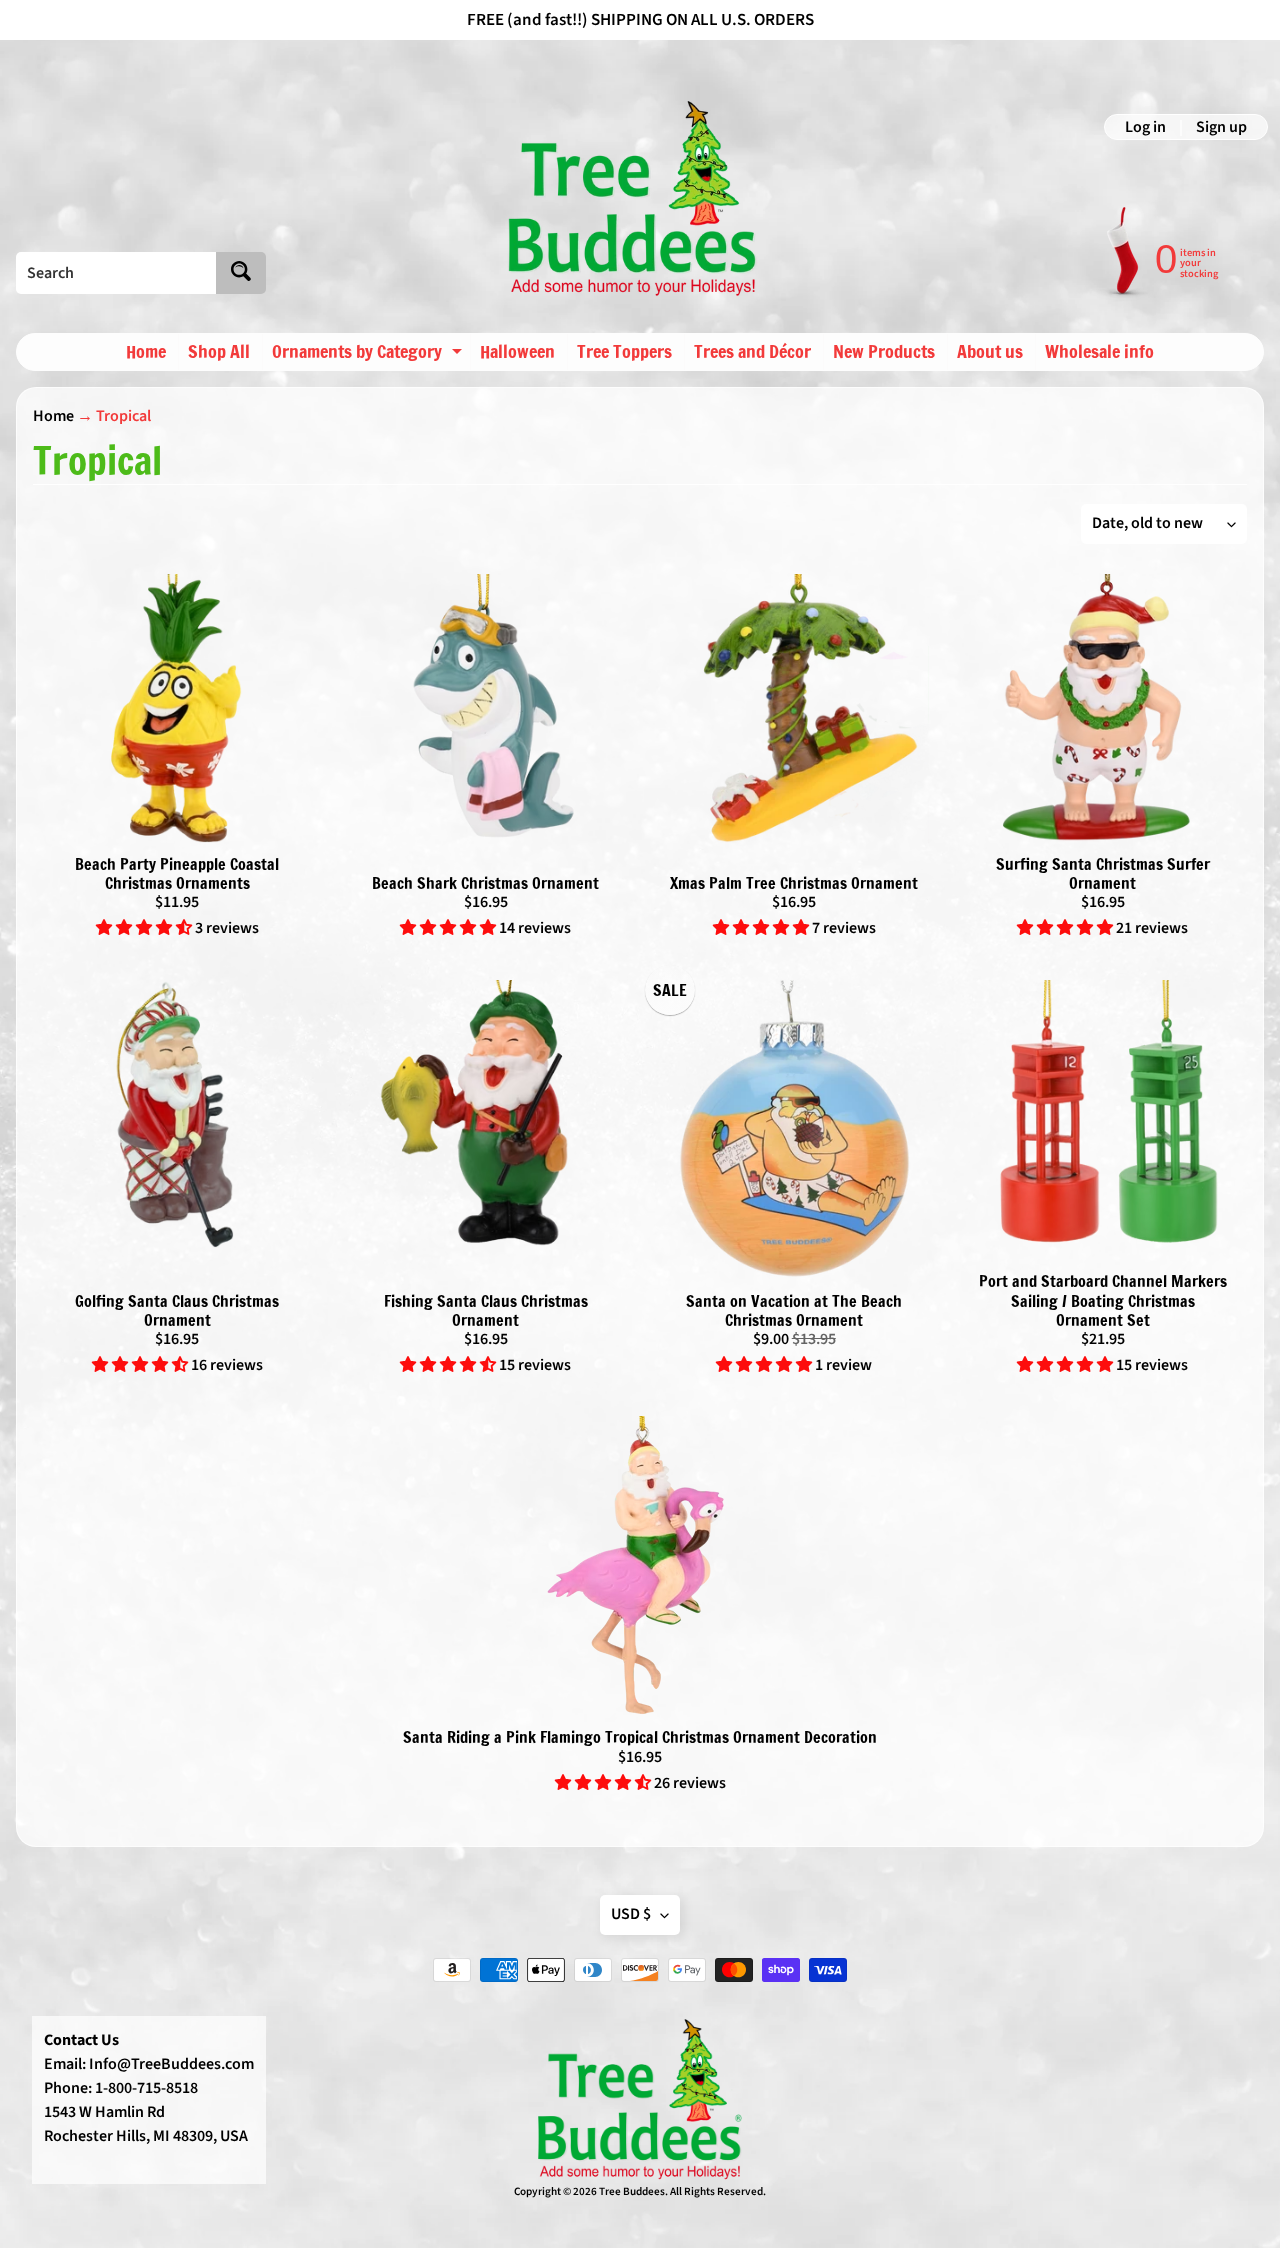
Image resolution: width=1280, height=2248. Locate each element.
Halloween (517, 351)
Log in (1145, 127)
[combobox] (116, 273)
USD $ (631, 1914)
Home (146, 351)
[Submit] (241, 273)
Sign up (1221, 127)
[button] (145, 928)
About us (990, 351)
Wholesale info (1099, 351)
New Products (884, 351)
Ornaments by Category (369, 354)
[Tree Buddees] (633, 199)
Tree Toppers (624, 351)
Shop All (219, 351)
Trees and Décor (752, 351)
